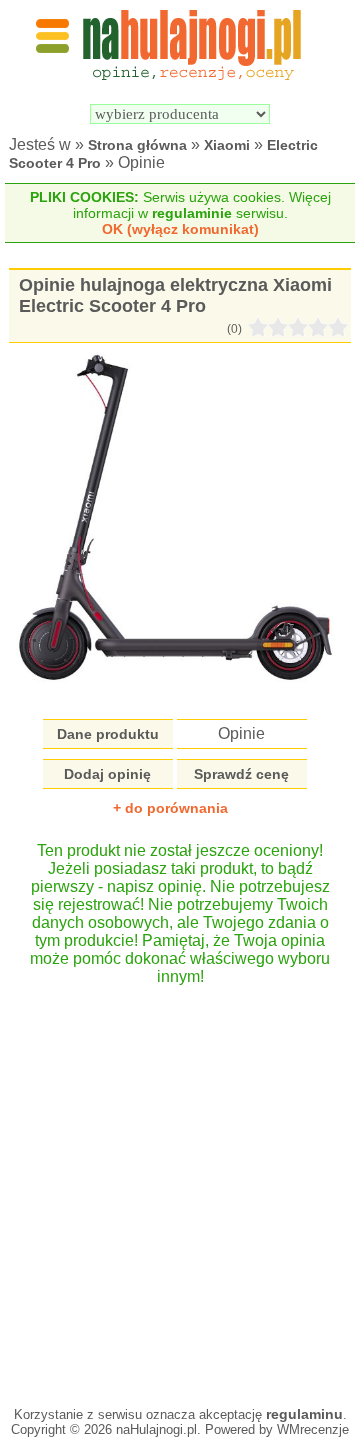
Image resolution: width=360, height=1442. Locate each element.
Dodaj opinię (107, 774)
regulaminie (192, 213)
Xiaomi (227, 145)
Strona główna (137, 145)
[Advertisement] (180, 1186)
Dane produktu (108, 734)
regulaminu (304, 1414)
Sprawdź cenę (241, 774)
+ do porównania (170, 808)
